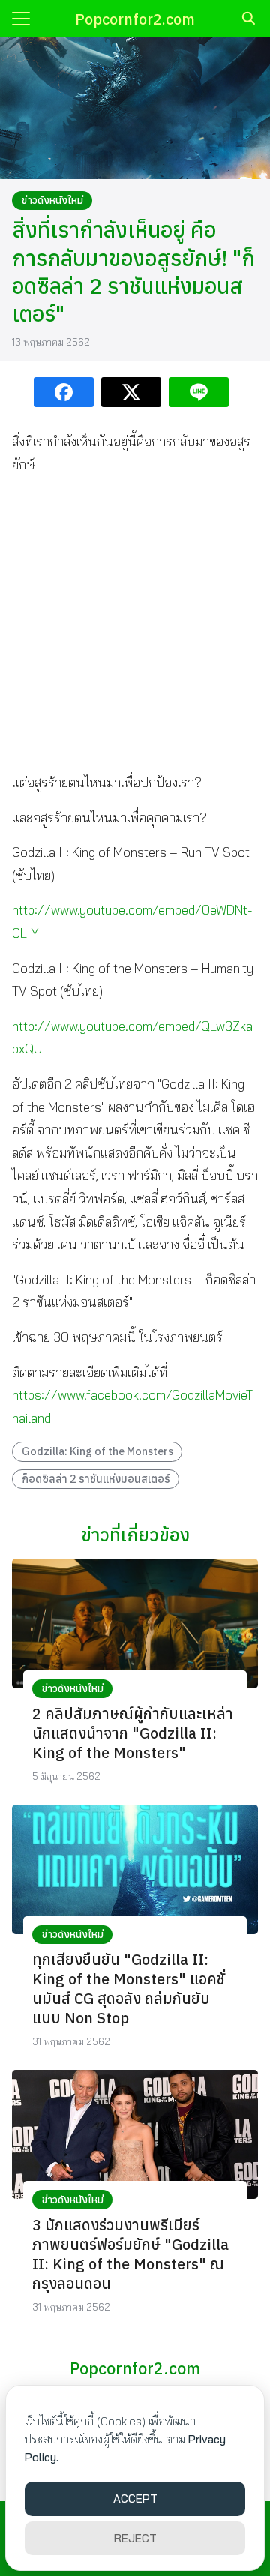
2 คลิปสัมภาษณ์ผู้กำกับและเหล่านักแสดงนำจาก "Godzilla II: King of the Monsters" (133, 1733)
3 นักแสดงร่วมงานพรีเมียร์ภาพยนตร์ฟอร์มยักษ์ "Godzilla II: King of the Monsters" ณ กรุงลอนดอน (130, 2254)
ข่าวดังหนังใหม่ (52, 200)
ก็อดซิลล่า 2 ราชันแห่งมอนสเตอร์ (96, 1479)
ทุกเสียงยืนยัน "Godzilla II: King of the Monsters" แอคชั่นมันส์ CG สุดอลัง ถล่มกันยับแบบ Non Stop (128, 1989)
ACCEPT (135, 2498)
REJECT (135, 2538)
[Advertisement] (135, 624)
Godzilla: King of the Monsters (97, 1451)
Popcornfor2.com (135, 19)
